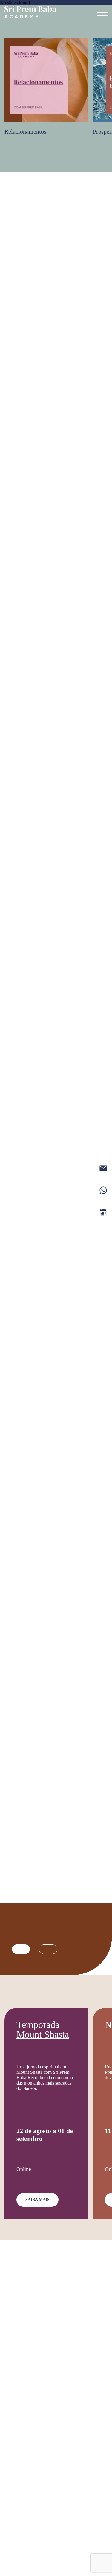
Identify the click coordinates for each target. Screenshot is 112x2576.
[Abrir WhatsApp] (15, 2561)
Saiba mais (37, 2200)
